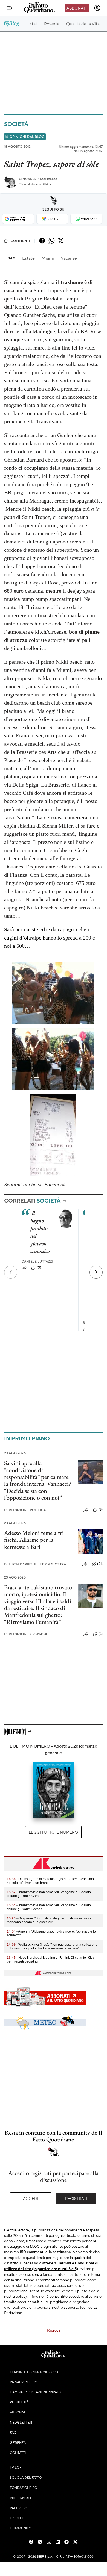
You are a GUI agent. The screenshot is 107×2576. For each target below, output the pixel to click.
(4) (101, 1634)
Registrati (76, 2198)
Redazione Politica (25, 1510)
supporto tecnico (78, 2307)
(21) (100, 1564)
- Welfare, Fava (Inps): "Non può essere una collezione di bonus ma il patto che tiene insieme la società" (52, 1946)
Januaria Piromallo (38, 179)
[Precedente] (11, 1272)
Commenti (20, 241)
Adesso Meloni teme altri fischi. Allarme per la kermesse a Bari (34, 1540)
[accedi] (97, 8)
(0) (39, 1268)
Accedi (31, 2198)
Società (16, 124)
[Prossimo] (96, 1272)
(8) (101, 1509)
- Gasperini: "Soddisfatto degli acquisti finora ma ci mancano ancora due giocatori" (49, 1920)
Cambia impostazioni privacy (36, 2392)
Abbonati (76, 8)
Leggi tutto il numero (53, 1832)
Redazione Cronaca (26, 1634)
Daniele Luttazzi (37, 1261)
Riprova (54, 2330)
